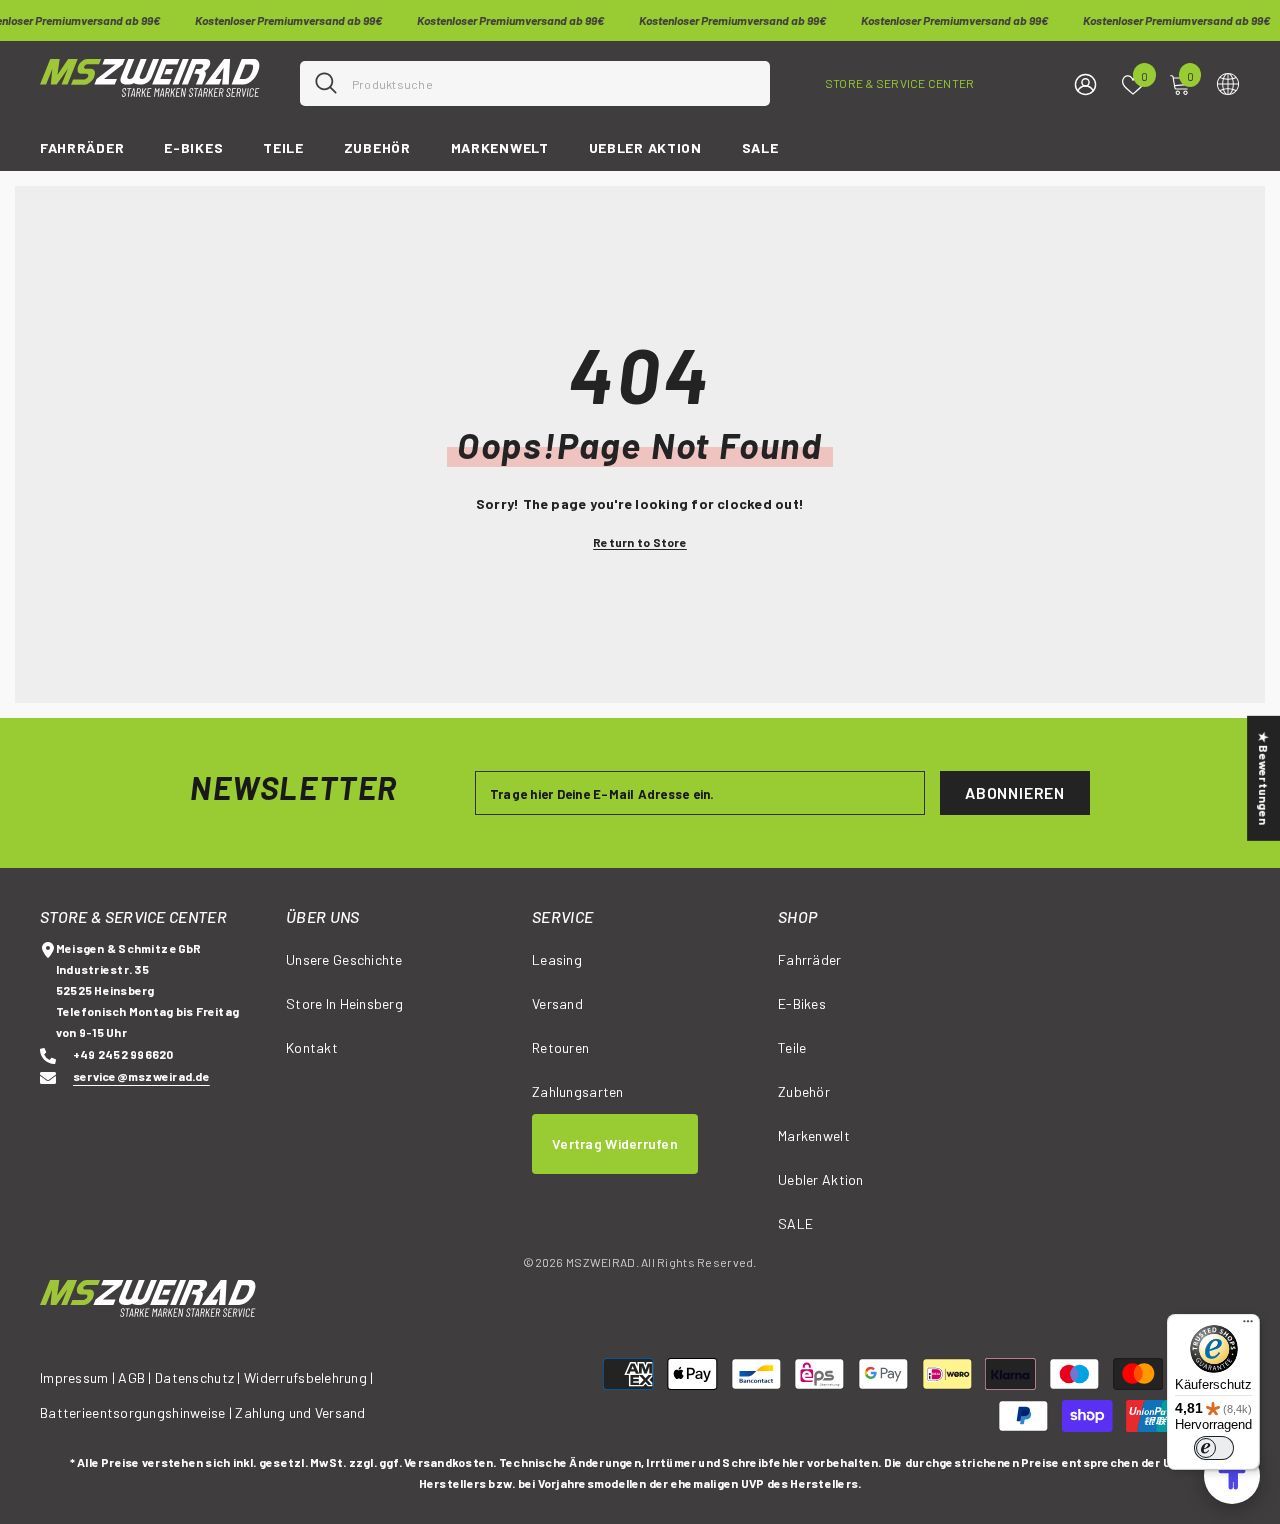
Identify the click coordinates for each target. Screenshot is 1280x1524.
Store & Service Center (899, 83)
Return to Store (640, 542)
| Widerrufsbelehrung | (305, 1377)
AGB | (136, 1377)
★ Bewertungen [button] (1264, 778)
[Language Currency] (1228, 83)
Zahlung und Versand (300, 1412)
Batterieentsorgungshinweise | (137, 1412)
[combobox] (553, 83)
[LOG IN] (1085, 83)
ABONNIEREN (1015, 792)
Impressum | (77, 1377)
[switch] (1214, 1448)
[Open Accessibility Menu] (1232, 1476)
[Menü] (1248, 1326)
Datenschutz (194, 1377)
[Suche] (535, 83)
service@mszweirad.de (141, 1076)
